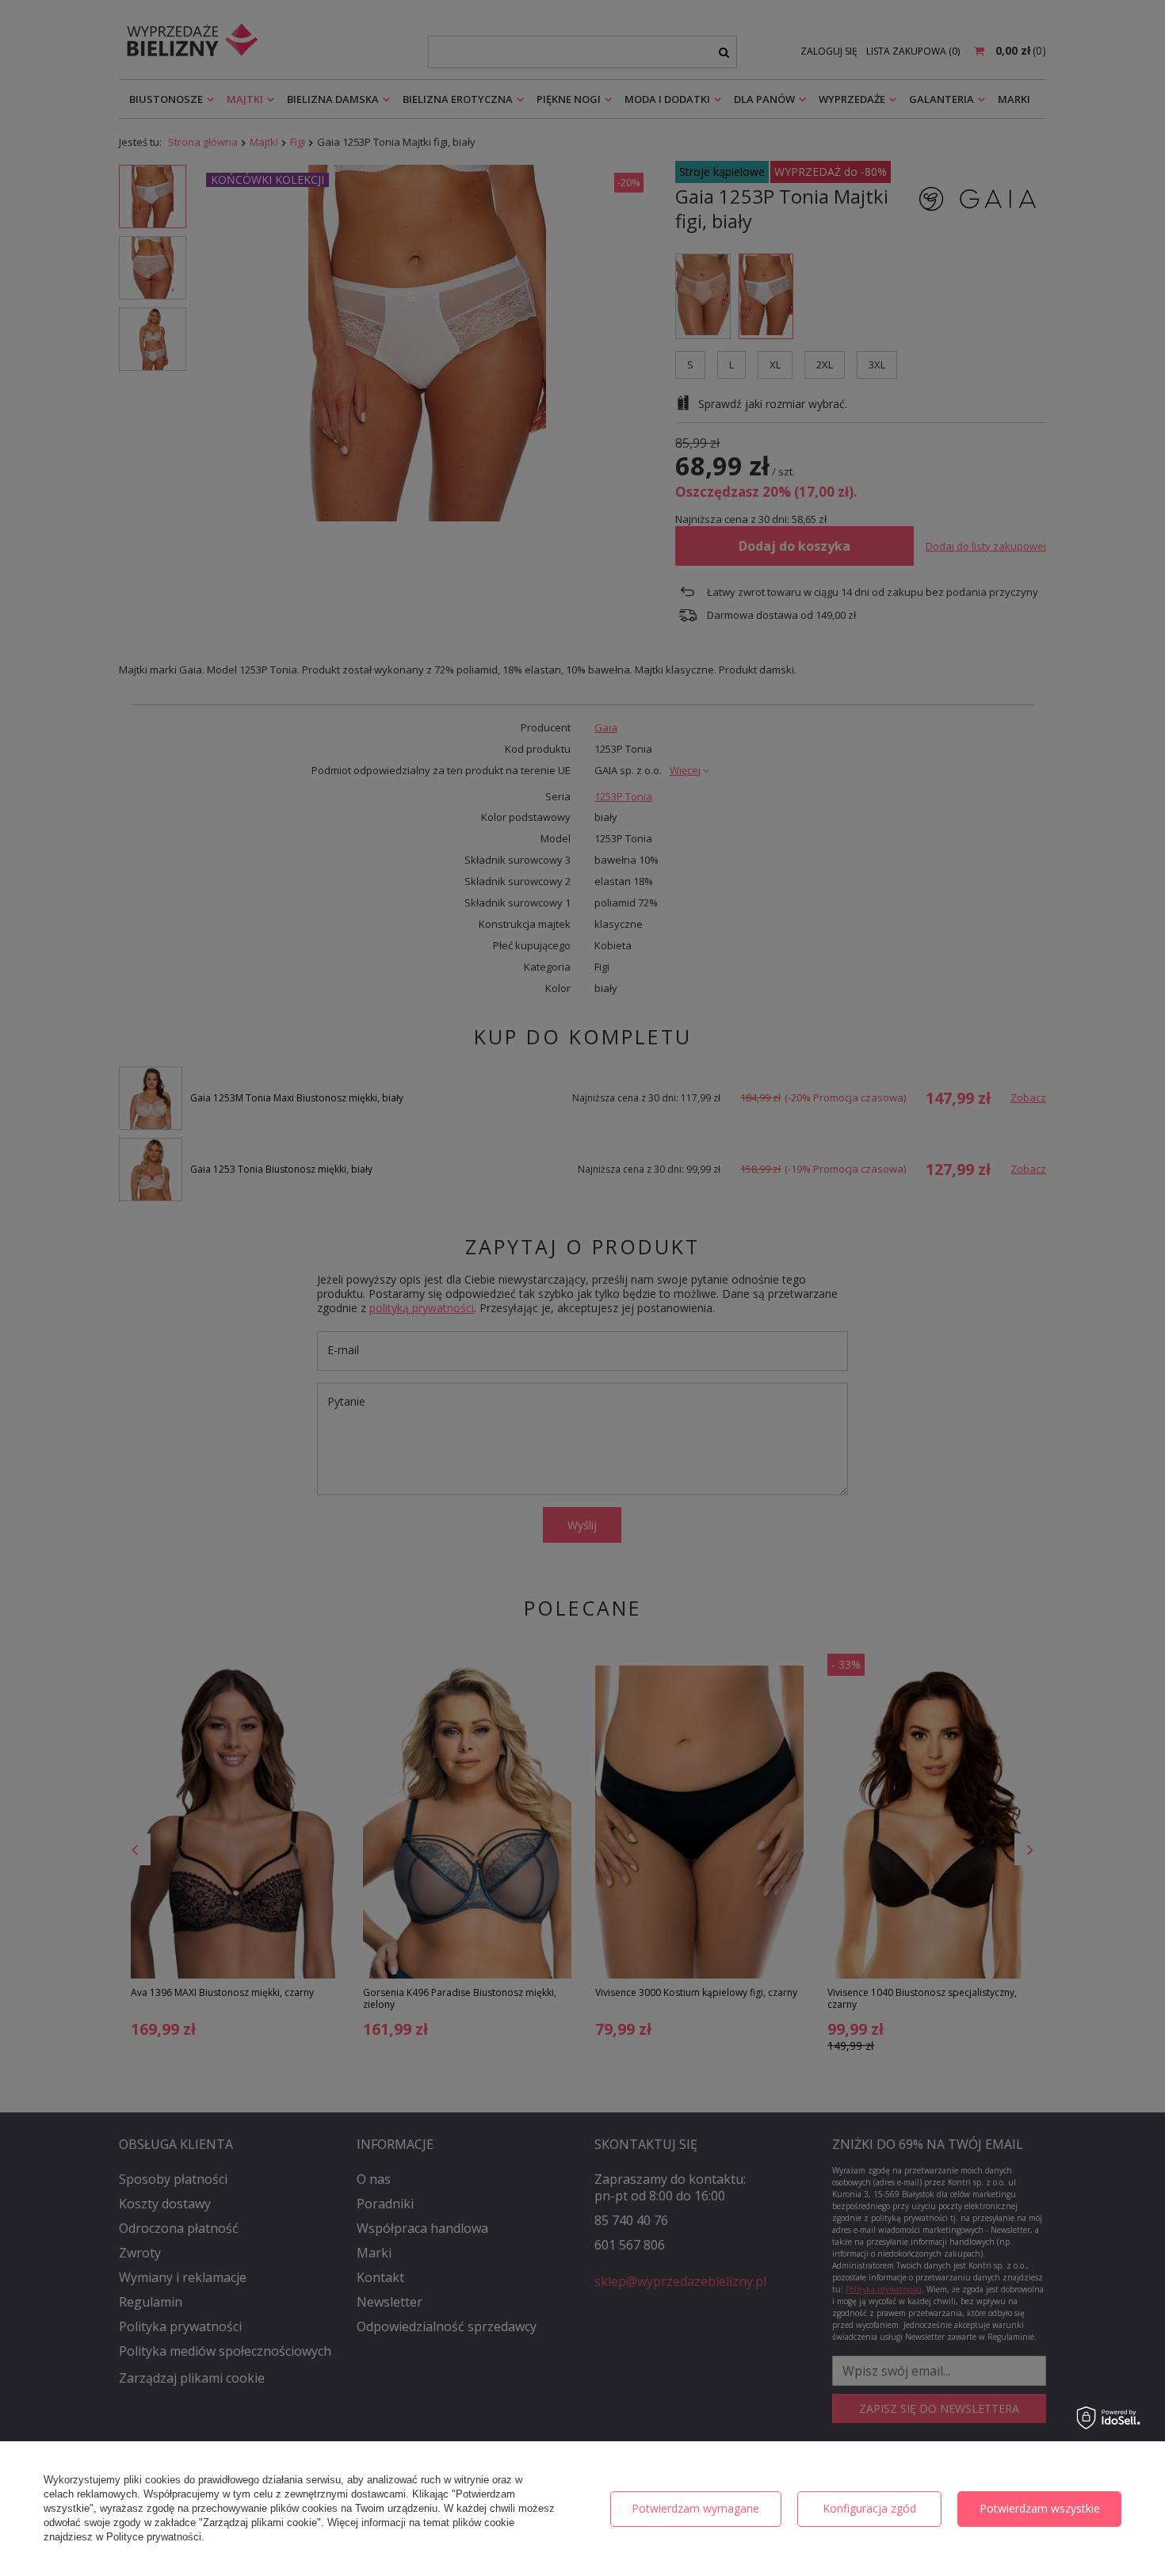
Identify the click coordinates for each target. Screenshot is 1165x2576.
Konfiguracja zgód (869, 2508)
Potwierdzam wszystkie (1040, 2508)
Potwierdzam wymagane (695, 2508)
